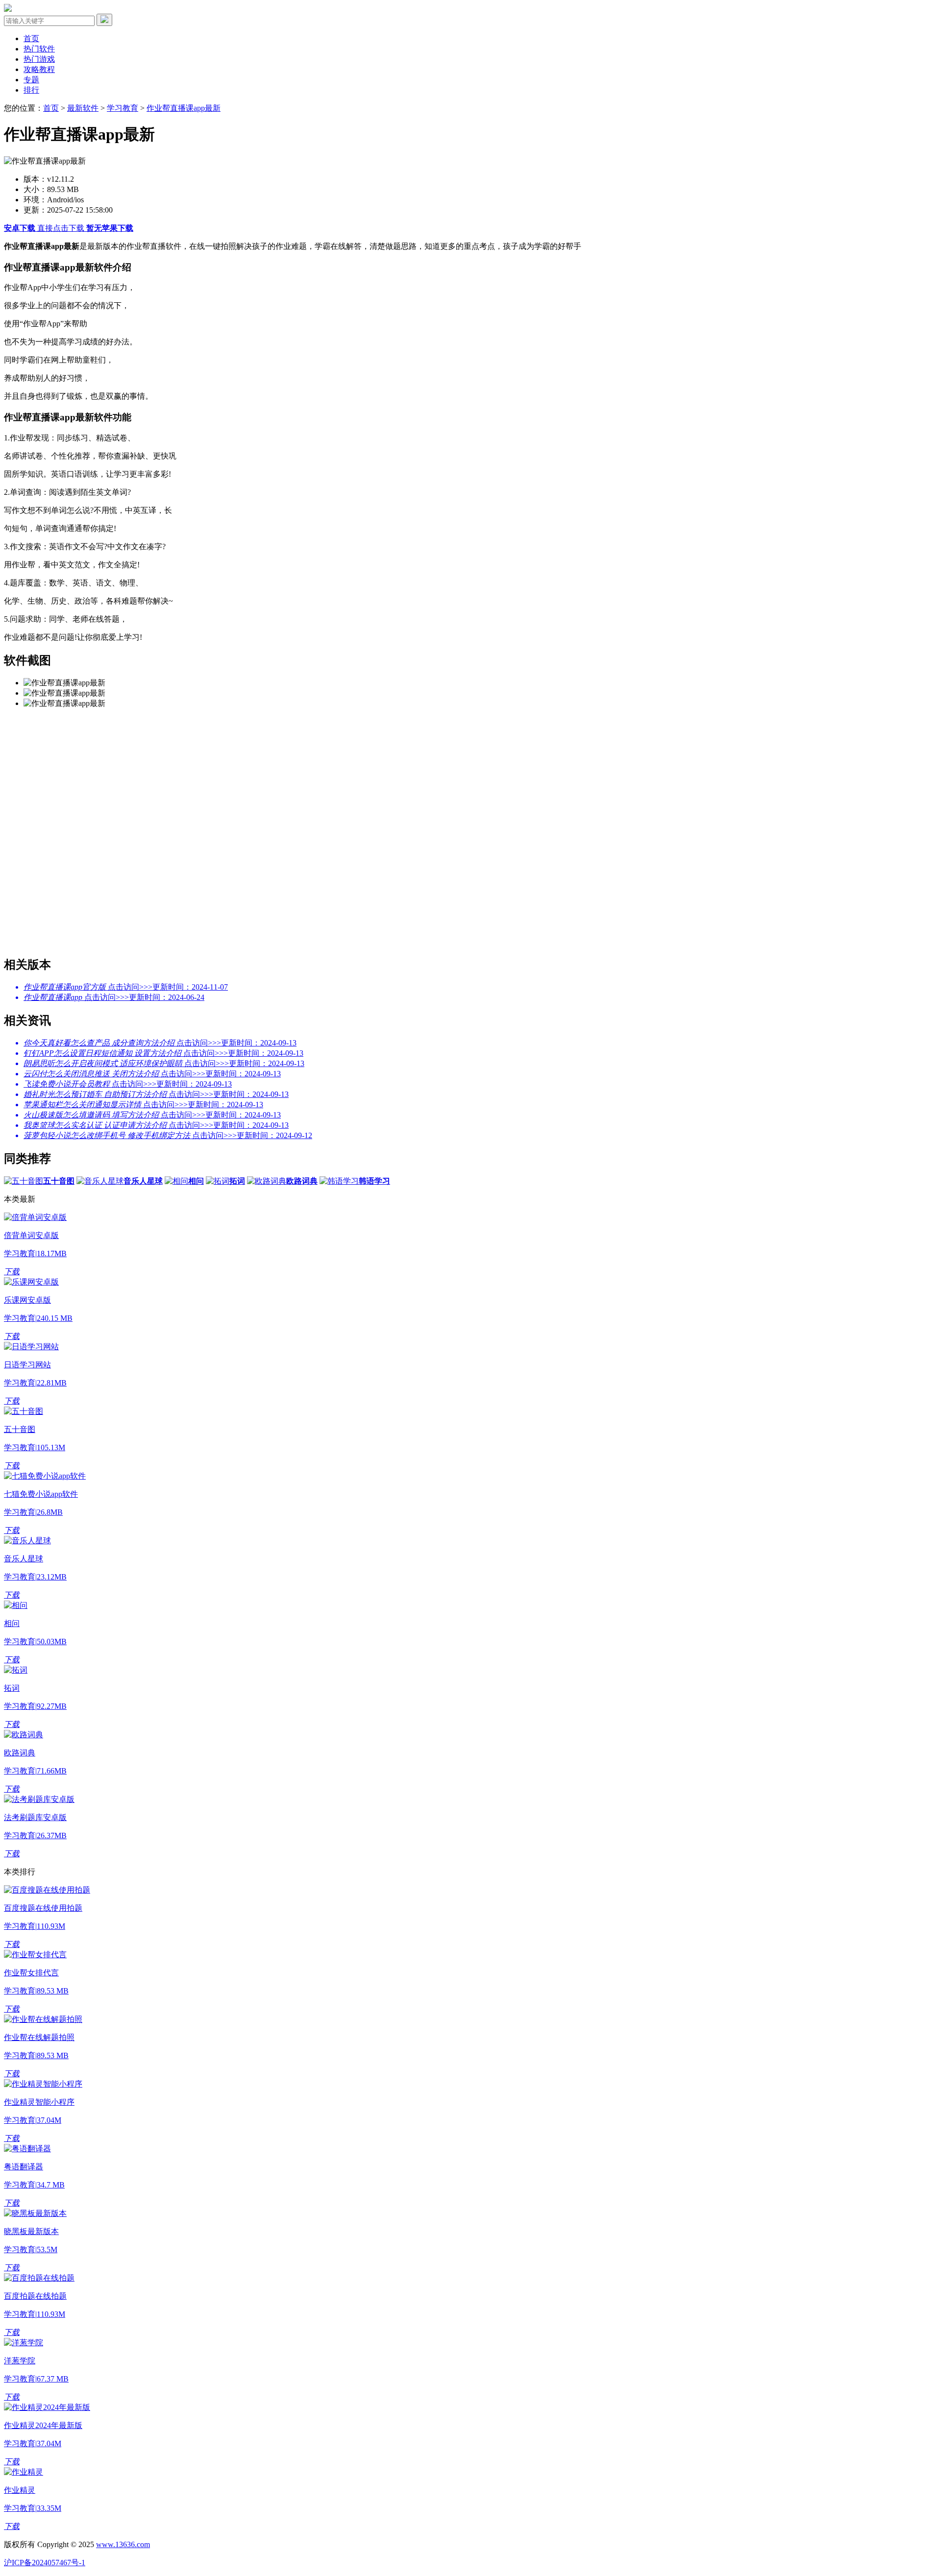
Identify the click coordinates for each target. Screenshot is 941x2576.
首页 (31, 38)
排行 (31, 90)
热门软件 (39, 49)
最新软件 (83, 108)
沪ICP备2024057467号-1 (45, 2563)
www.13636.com (123, 2544)
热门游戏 (39, 59)
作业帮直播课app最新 (184, 108)
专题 (31, 80)
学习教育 (123, 108)
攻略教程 (39, 69)
